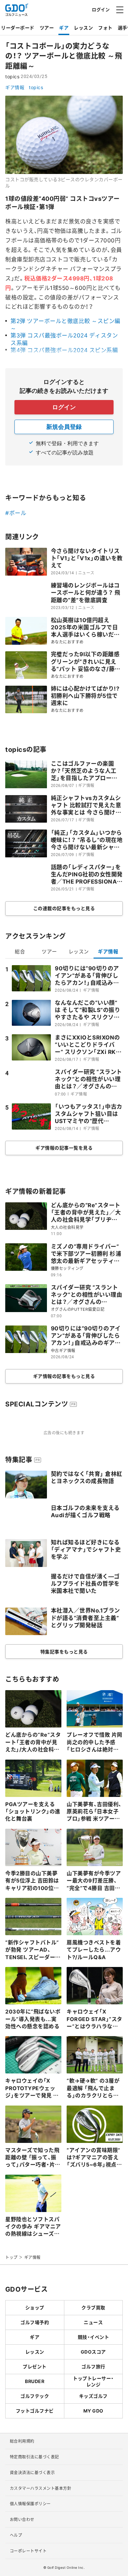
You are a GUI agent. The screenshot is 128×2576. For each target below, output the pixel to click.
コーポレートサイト (28, 2551)
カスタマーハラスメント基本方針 (41, 2488)
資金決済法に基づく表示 (32, 2472)
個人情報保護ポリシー (30, 2504)
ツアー (47, 28)
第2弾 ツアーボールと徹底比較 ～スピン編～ (65, 324)
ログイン (101, 9)
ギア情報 (15, 87)
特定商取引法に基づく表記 (34, 2457)
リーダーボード (18, 28)
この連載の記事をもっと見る (64, 908)
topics (36, 87)
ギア (64, 28)
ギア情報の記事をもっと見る (64, 1376)
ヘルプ (16, 2535)
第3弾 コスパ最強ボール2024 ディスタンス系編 (64, 339)
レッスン (83, 28)
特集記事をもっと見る (64, 1651)
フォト (105, 28)
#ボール (16, 513)
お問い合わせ (22, 2519)
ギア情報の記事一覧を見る (64, 1148)
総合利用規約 (22, 2441)
